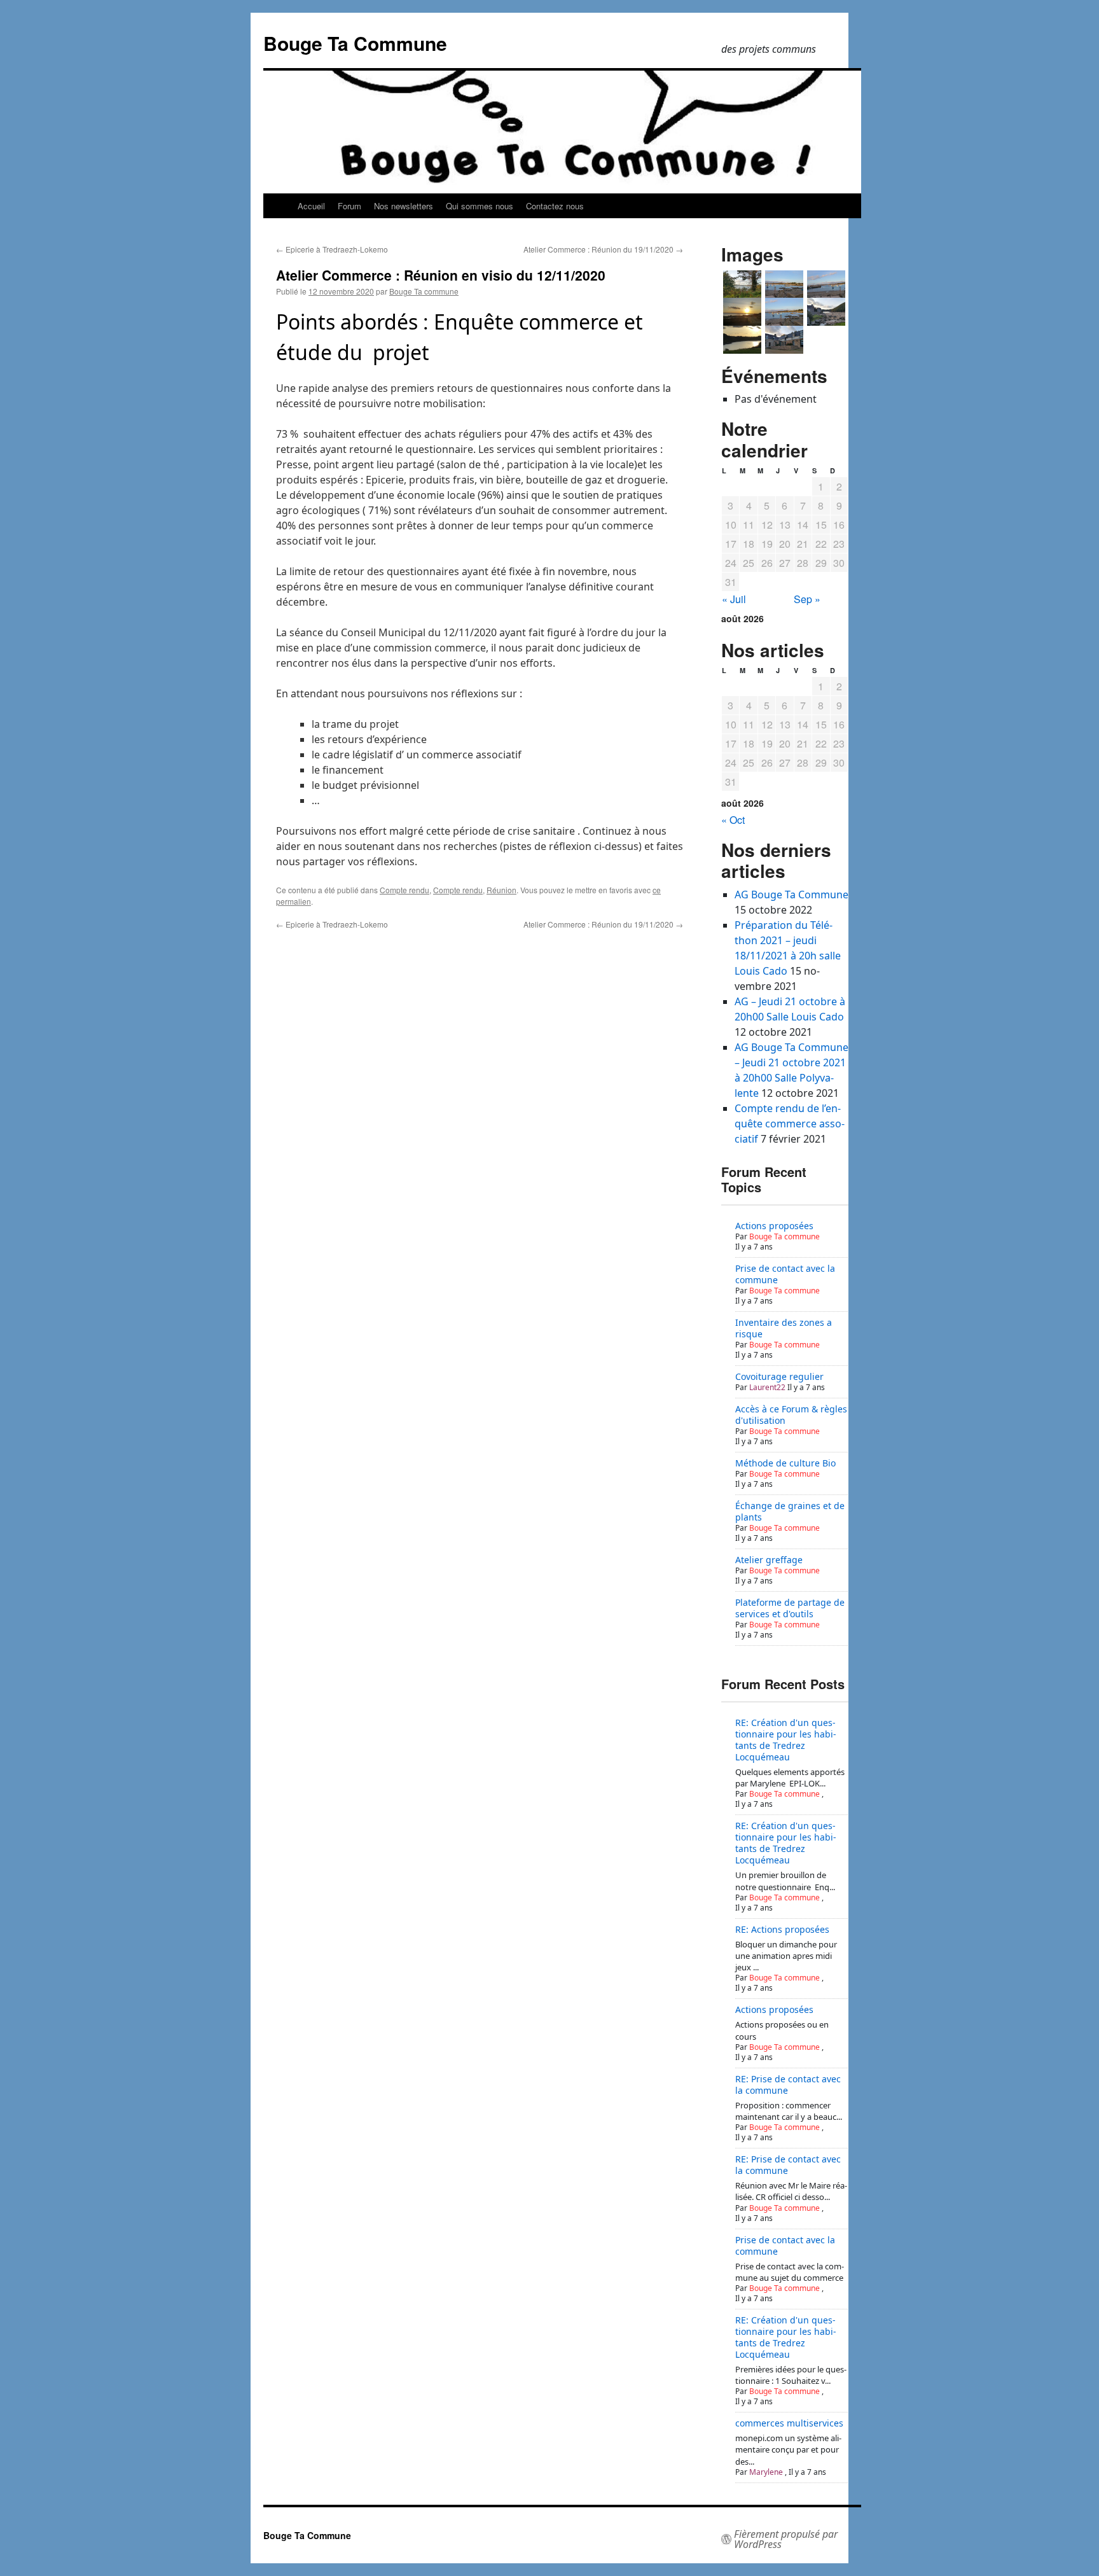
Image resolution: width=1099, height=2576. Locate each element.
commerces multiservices (789, 2423)
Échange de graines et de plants (790, 1511)
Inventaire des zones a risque (784, 1328)
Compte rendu (404, 890)
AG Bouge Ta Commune (791, 895)
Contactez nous (555, 206)
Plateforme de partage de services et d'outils (790, 1608)
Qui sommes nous (480, 206)
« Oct (733, 820)
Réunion (501, 890)
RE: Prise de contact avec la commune (788, 2085)
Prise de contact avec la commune (785, 1274)
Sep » (807, 599)
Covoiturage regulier (779, 1376)
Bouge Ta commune (424, 291)
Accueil (311, 206)
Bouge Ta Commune (355, 43)
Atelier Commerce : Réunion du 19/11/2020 (603, 249)
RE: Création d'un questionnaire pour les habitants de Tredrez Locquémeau (786, 1740)
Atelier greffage (769, 1560)
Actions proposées (774, 1226)
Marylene (766, 2472)
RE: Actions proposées (782, 1929)
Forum (349, 206)
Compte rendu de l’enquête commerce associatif (790, 1124)
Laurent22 (767, 1387)
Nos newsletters (404, 206)
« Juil (734, 599)
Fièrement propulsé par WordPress (786, 2539)
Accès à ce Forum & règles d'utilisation (791, 1415)
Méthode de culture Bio (785, 1463)
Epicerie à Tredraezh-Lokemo (332, 249)
